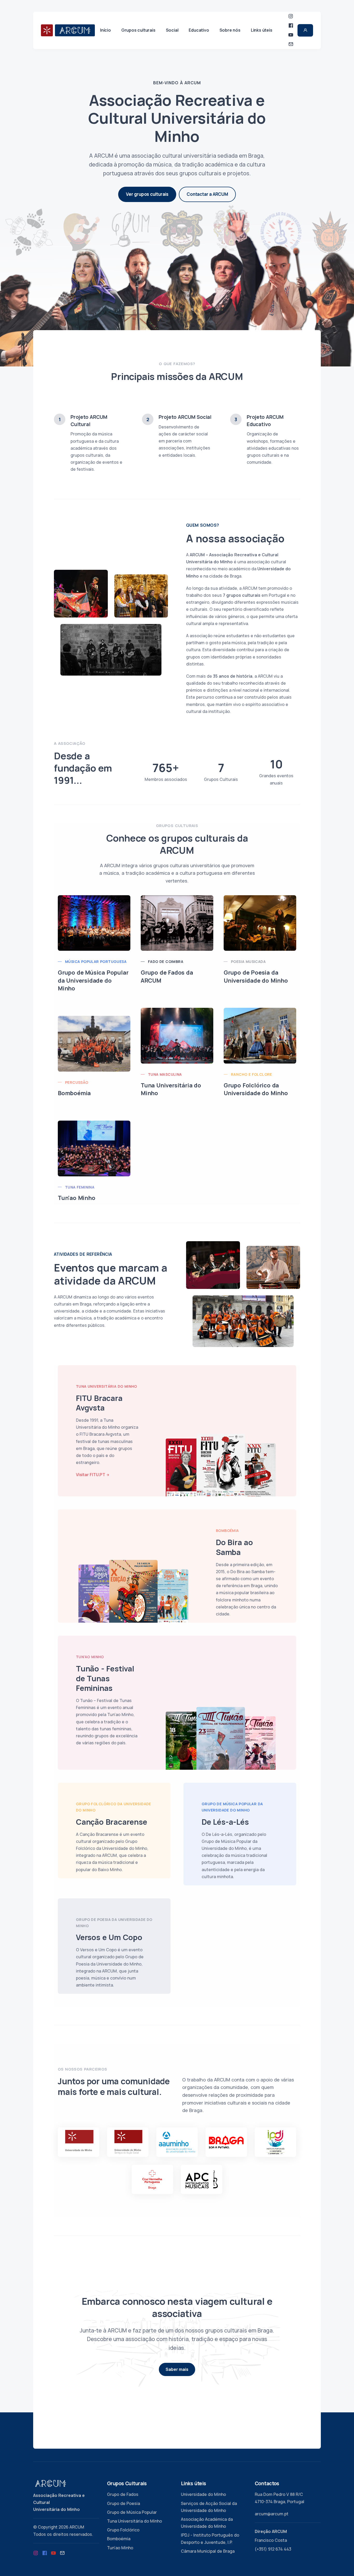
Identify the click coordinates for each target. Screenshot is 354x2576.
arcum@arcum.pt (272, 2514)
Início (105, 30)
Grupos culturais (138, 30)
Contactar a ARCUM (207, 194)
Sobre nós (230, 30)
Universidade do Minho (203, 2494)
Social (172, 30)
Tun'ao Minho (120, 2548)
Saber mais (177, 2369)
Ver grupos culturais (147, 194)
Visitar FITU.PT (91, 1475)
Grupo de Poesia (123, 2503)
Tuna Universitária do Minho (134, 2521)
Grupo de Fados (123, 2494)
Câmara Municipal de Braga (208, 2551)
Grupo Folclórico (123, 2530)
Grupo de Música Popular (132, 2512)
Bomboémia (119, 2539)
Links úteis (262, 30)
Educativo (199, 30)
